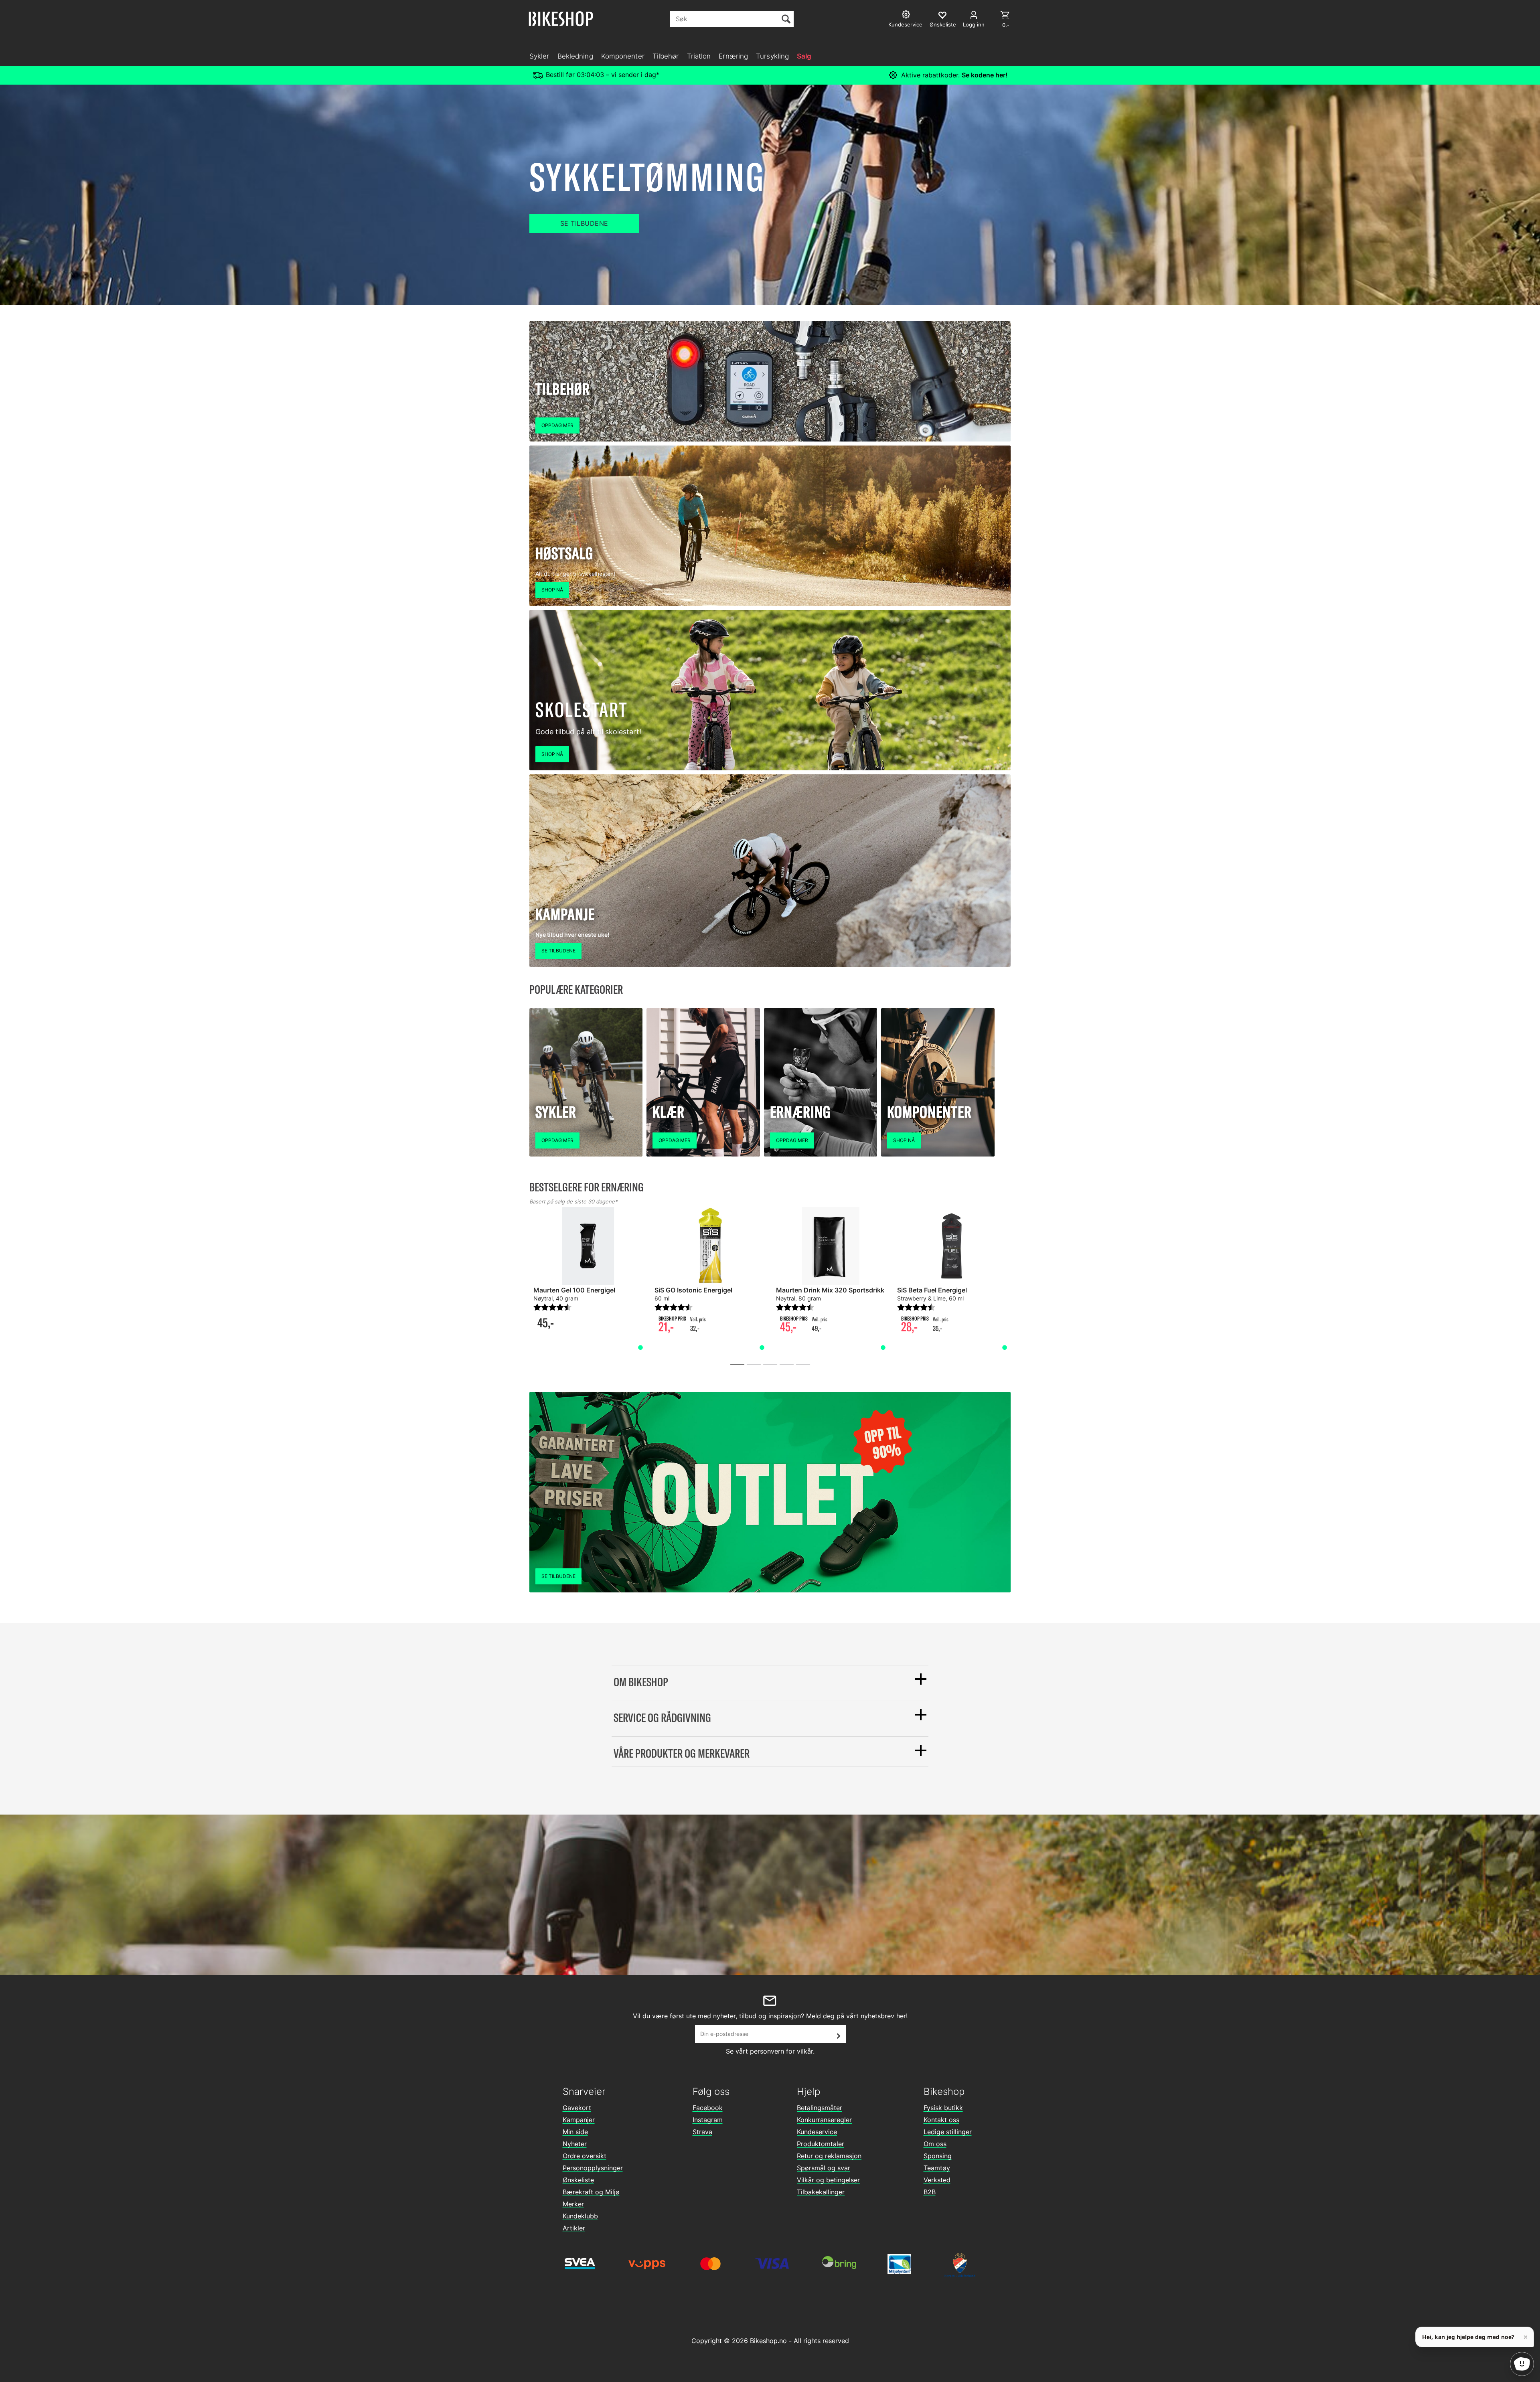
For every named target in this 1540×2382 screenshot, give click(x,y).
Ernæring (733, 56)
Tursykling (772, 56)
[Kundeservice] (907, 15)
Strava (702, 2132)
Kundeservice (817, 2132)
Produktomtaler (821, 2144)
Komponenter (623, 56)
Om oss (935, 2144)
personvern (767, 2051)
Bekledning (575, 56)
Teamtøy (937, 2168)
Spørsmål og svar (824, 2168)
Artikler (574, 2228)
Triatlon (699, 56)
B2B (930, 2192)
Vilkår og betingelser (828, 2180)
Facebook (708, 2108)
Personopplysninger (593, 2168)
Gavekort (577, 2108)
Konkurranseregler (824, 2120)
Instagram (708, 2120)
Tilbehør (666, 56)
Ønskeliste (578, 2180)
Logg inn (974, 24)
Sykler (539, 56)
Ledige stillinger (948, 2132)
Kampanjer (579, 2120)
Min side (575, 2132)
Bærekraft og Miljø (591, 2192)
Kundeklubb (580, 2216)
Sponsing (938, 2156)
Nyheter (575, 2144)
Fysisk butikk (943, 2108)
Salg (804, 56)
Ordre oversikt (585, 2156)
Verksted (937, 2180)
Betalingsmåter (820, 2108)
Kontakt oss (941, 2120)
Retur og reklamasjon (829, 2156)
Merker (573, 2204)
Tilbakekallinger (821, 2192)
